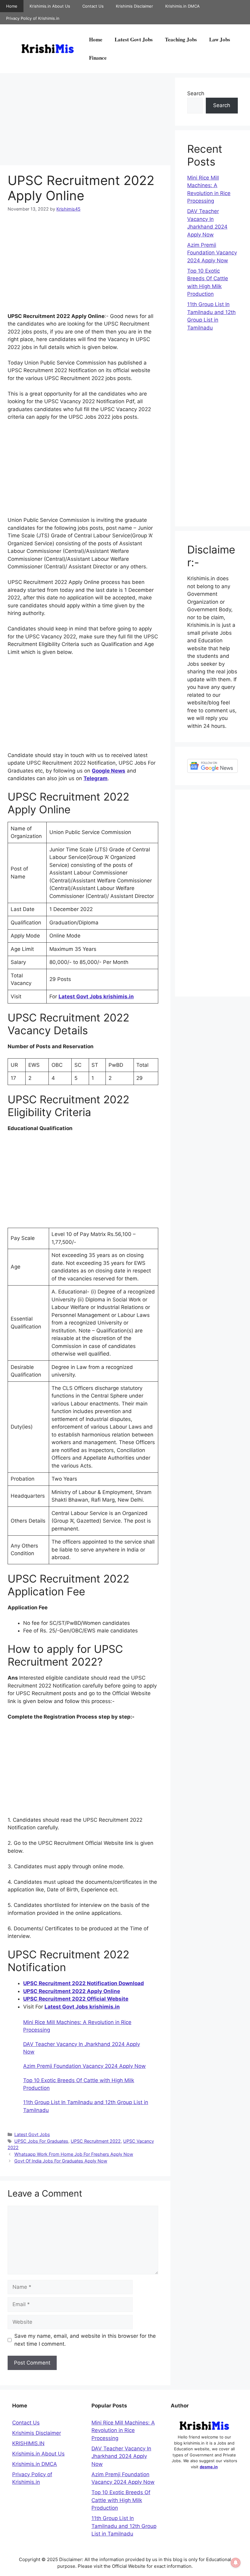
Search (196, 93)
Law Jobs (220, 39)
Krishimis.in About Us (50, 6)
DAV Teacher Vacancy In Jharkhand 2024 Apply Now (121, 2456)
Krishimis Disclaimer (134, 6)
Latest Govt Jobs (134, 39)
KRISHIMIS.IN (28, 2443)
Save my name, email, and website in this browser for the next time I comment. (85, 2340)
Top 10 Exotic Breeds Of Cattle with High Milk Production (121, 2500)
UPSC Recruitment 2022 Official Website (76, 1999)
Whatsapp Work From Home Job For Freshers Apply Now (74, 2154)
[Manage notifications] (236, 2563)
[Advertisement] (85, 120)
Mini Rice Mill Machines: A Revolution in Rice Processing (123, 2430)
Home (12, 6)
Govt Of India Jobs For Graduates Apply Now (61, 2161)
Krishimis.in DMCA (182, 6)
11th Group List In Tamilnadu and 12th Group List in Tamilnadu (124, 2526)
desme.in (209, 2467)
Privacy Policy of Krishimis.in (33, 18)
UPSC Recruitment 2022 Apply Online (72, 1991)
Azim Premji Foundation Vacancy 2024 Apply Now (84, 2066)
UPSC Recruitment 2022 (96, 2141)
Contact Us (93, 6)
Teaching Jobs (181, 39)
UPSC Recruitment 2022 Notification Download (84, 1983)
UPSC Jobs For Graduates (41, 2141)
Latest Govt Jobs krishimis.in (96, 997)
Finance (98, 58)
